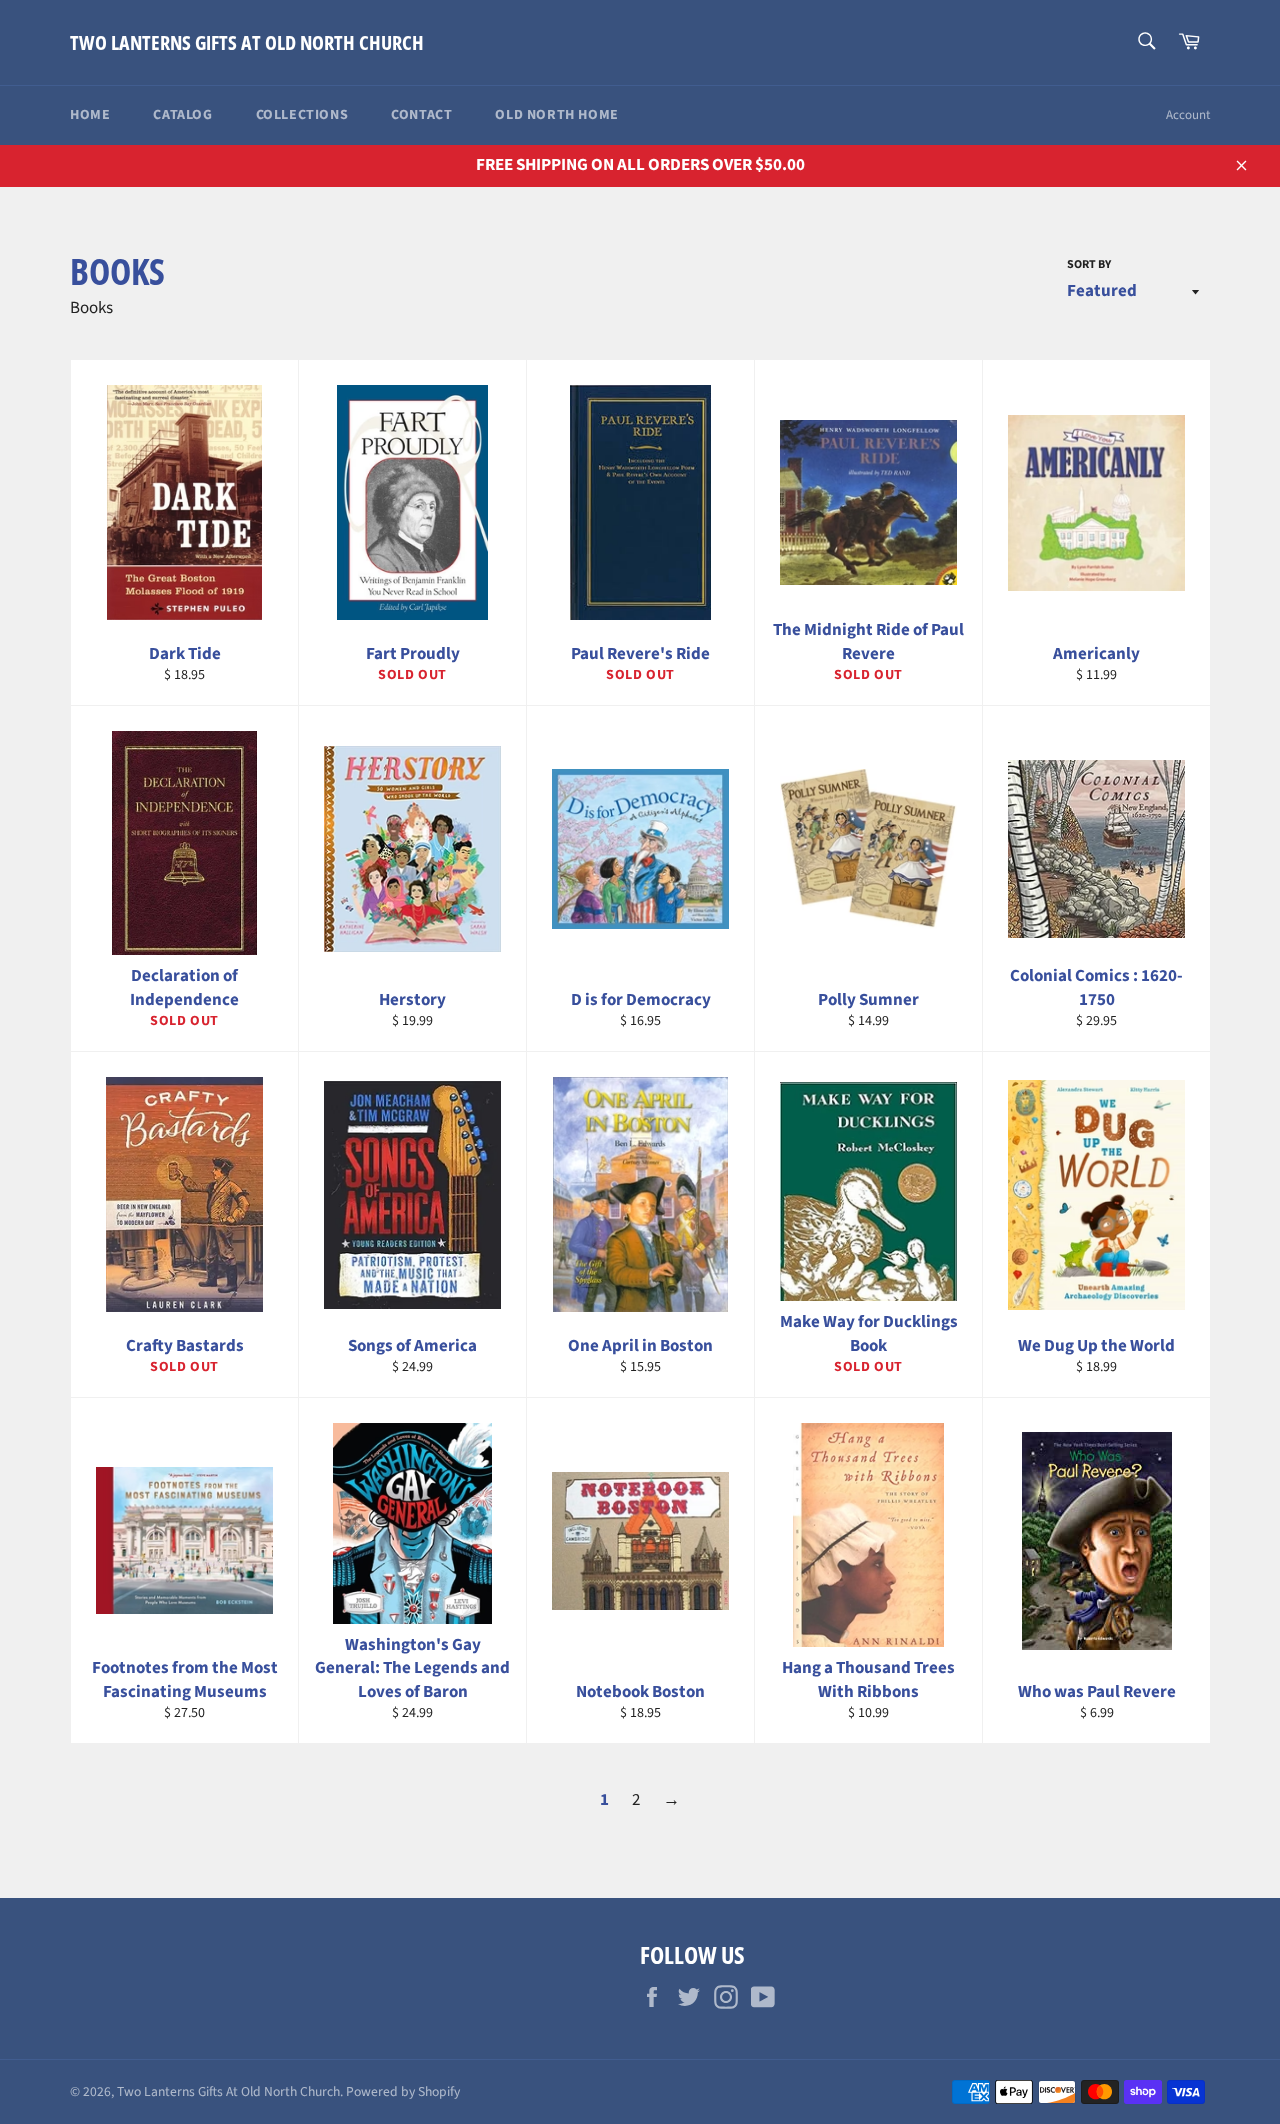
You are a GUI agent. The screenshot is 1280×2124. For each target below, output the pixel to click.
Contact (421, 115)
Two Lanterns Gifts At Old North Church (247, 42)
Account (1188, 115)
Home (90, 115)
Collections (302, 115)
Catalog (182, 115)
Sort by (1089, 265)
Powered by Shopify (403, 2091)
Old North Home (556, 115)
